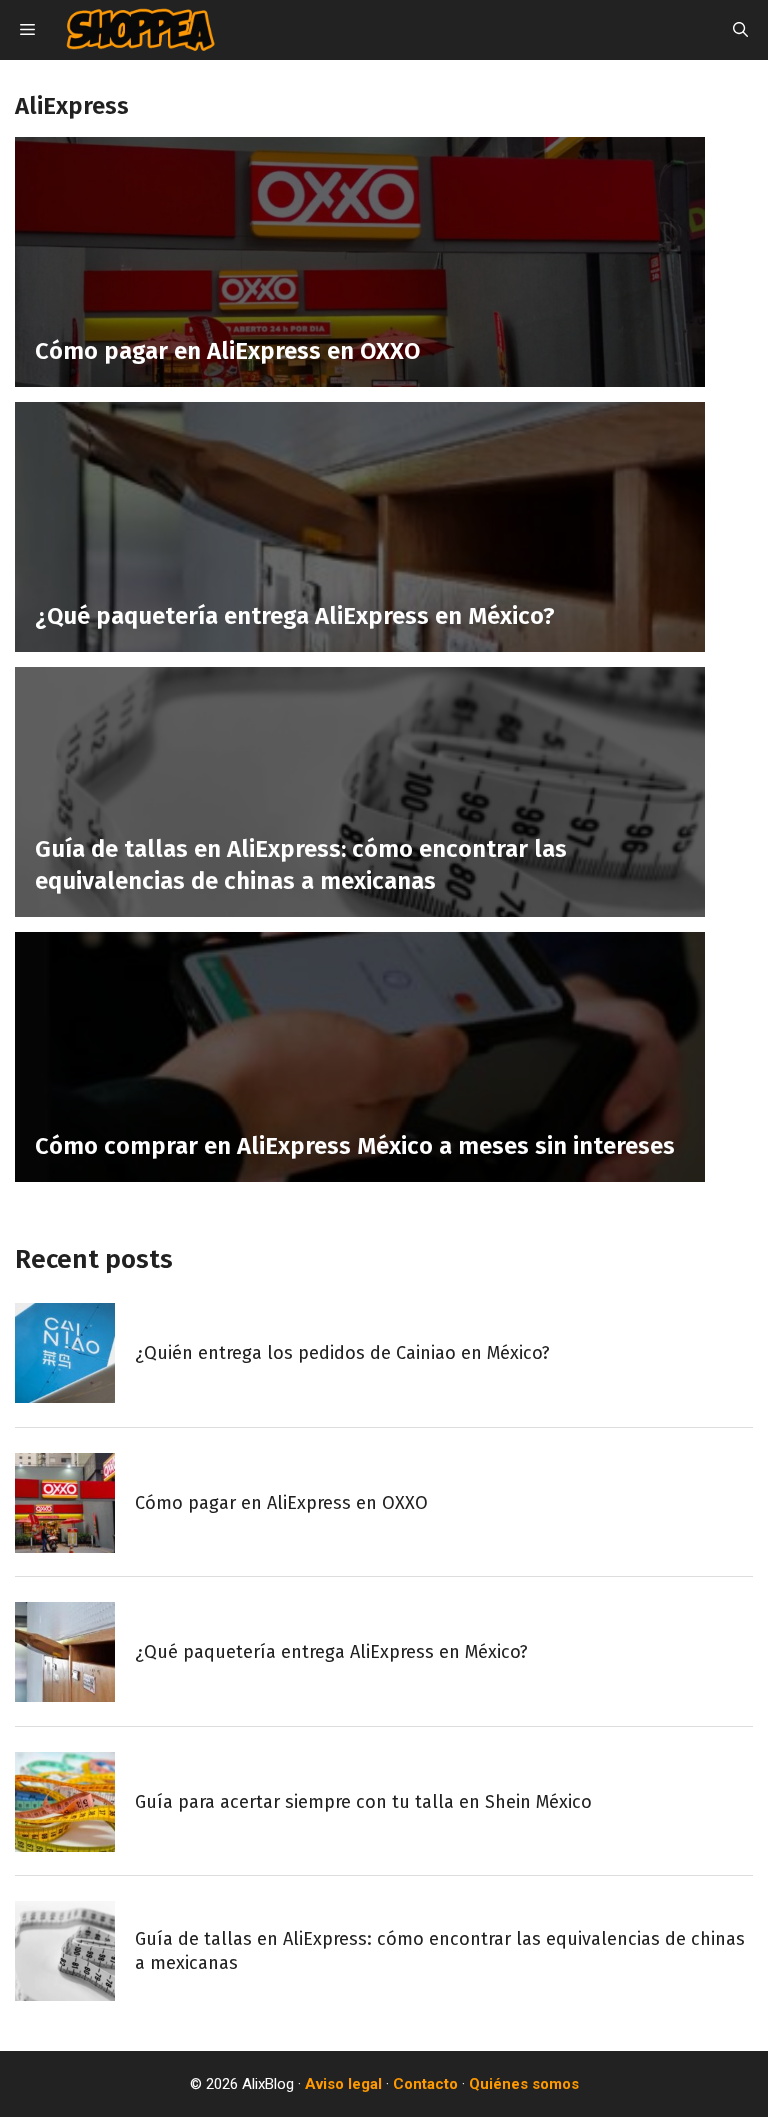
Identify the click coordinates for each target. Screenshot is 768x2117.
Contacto (425, 2084)
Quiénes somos (524, 2084)
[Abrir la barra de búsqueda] (740, 30)
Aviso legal (343, 2084)
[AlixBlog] (140, 30)
